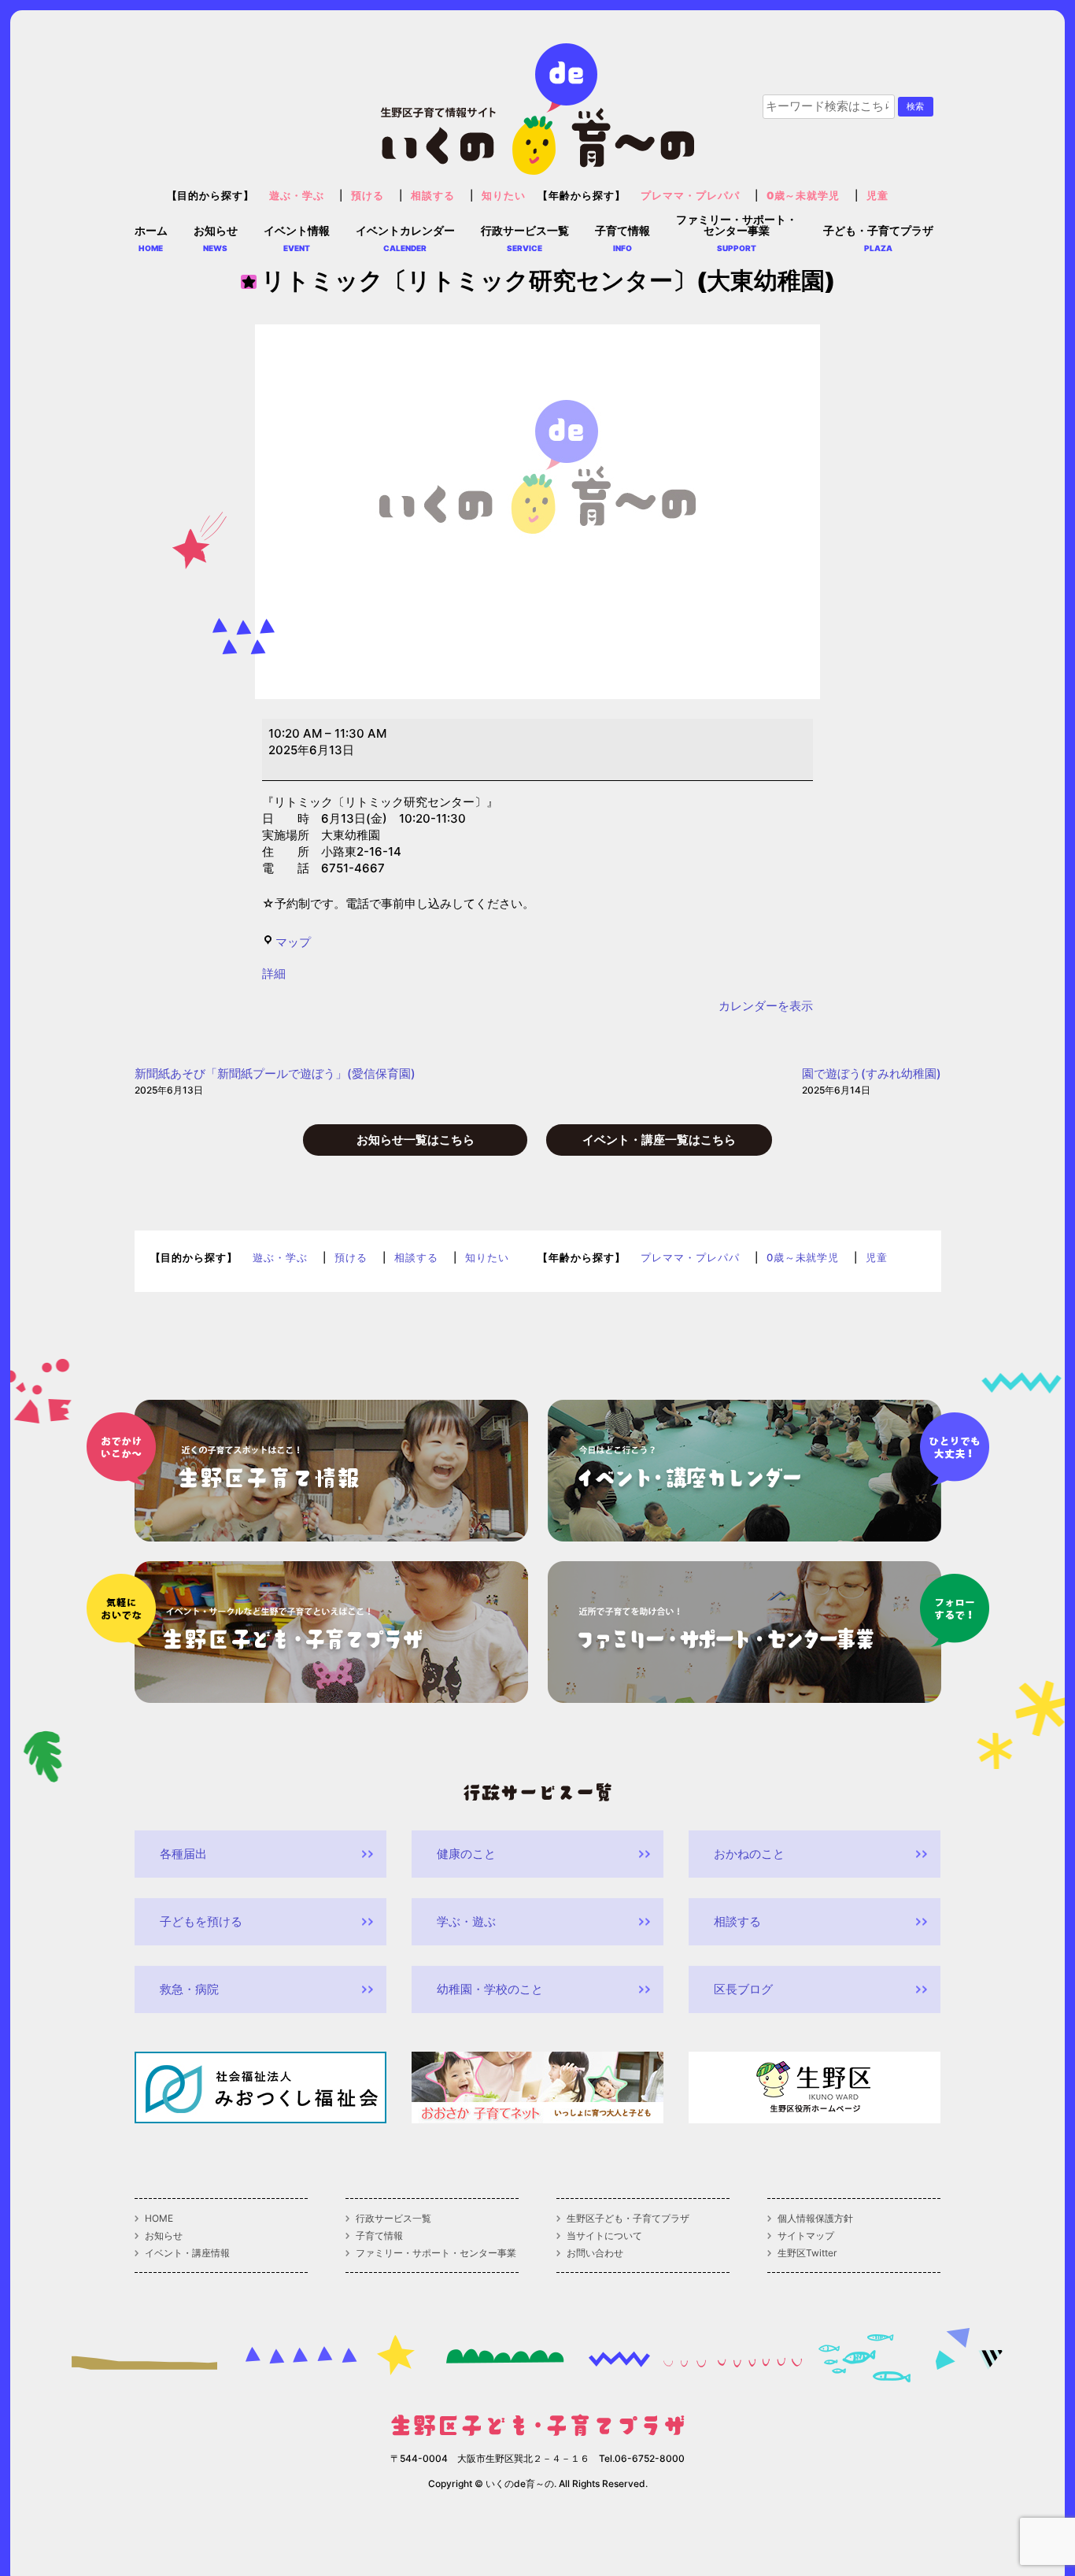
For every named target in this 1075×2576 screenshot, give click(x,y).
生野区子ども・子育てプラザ (628, 2219)
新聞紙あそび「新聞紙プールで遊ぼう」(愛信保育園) (275, 1081)
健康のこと (466, 1854)
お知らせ (164, 2236)
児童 (877, 196)
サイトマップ (806, 2236)
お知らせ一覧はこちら (416, 1140)
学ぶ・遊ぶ (466, 1921)
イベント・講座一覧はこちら (659, 1140)
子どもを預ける (201, 1921)
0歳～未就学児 (803, 196)
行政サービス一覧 (393, 2219)
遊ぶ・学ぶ (297, 196)
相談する (433, 196)
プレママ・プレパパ (690, 196)
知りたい (504, 196)
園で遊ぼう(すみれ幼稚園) (872, 1081)
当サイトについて (604, 2236)
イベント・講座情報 (187, 2253)
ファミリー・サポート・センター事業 (436, 2253)
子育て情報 (379, 2236)
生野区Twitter (807, 2253)
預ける (368, 196)
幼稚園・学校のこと (490, 1989)
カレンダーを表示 (766, 1006)
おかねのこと (749, 1854)
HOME (159, 2219)
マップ (293, 942)
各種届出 (183, 1854)
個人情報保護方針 (815, 2219)
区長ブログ (743, 1989)
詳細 (274, 973)
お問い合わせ (595, 2253)
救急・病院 (189, 1989)
